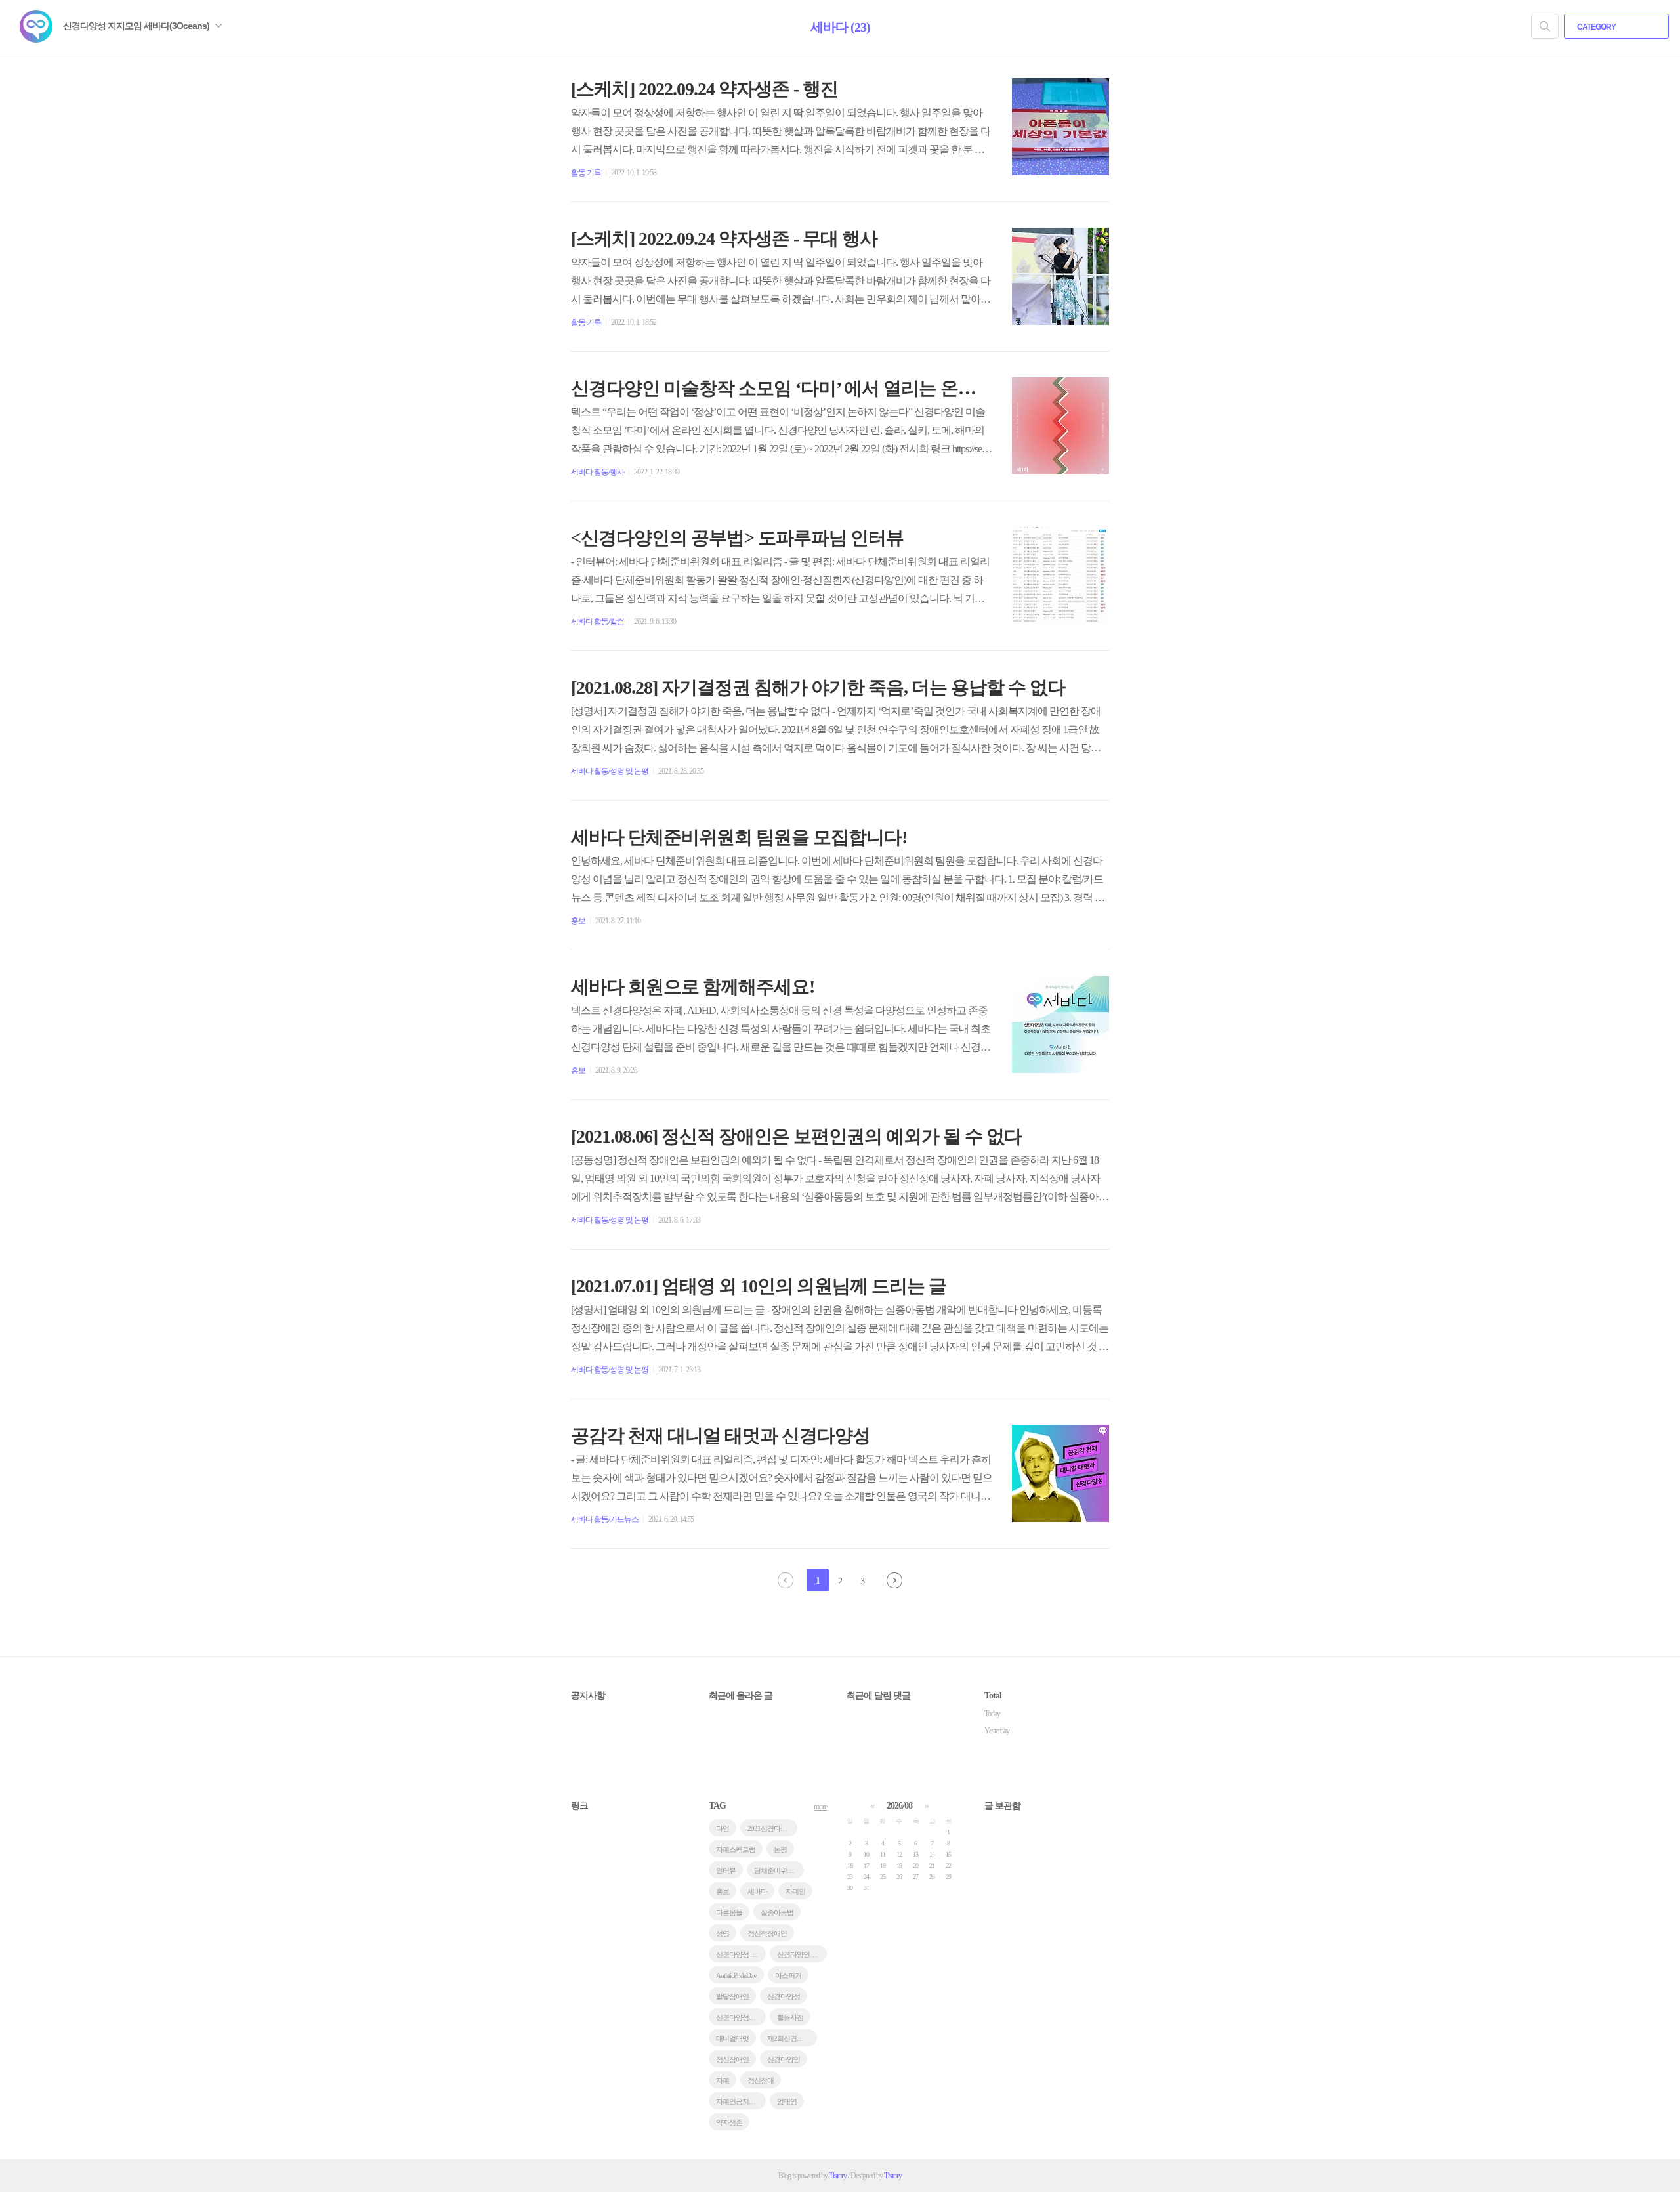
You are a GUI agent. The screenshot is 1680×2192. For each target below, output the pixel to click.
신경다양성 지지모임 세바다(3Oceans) (137, 26)
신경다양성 (784, 1996)
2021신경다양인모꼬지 (772, 1828)
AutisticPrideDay (736, 1975)
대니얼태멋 (732, 2038)
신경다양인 (784, 2059)
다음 (894, 1580)
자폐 (723, 2080)
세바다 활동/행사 (598, 472)
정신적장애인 (767, 1933)
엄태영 (787, 2101)
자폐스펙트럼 (736, 1849)
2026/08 (899, 1806)
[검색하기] (1545, 26)
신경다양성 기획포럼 (741, 1954)
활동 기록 (586, 173)
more (820, 1807)
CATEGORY (1597, 27)
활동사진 (790, 2017)
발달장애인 (732, 1996)
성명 (723, 1933)
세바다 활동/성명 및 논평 (610, 771)
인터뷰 (726, 1870)
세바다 (757, 1891)
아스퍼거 (788, 1975)
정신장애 (761, 2080)
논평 (780, 1849)
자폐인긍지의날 (739, 2101)
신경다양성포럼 (739, 2017)
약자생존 (729, 2122)
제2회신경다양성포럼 (792, 2038)
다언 (723, 1828)
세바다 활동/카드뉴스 (605, 1519)
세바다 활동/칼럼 (598, 622)
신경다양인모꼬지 (802, 1954)
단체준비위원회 (777, 1870)
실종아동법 (777, 1912)
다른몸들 (729, 1912)
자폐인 (795, 1891)
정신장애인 (732, 2059)
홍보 (578, 921)
